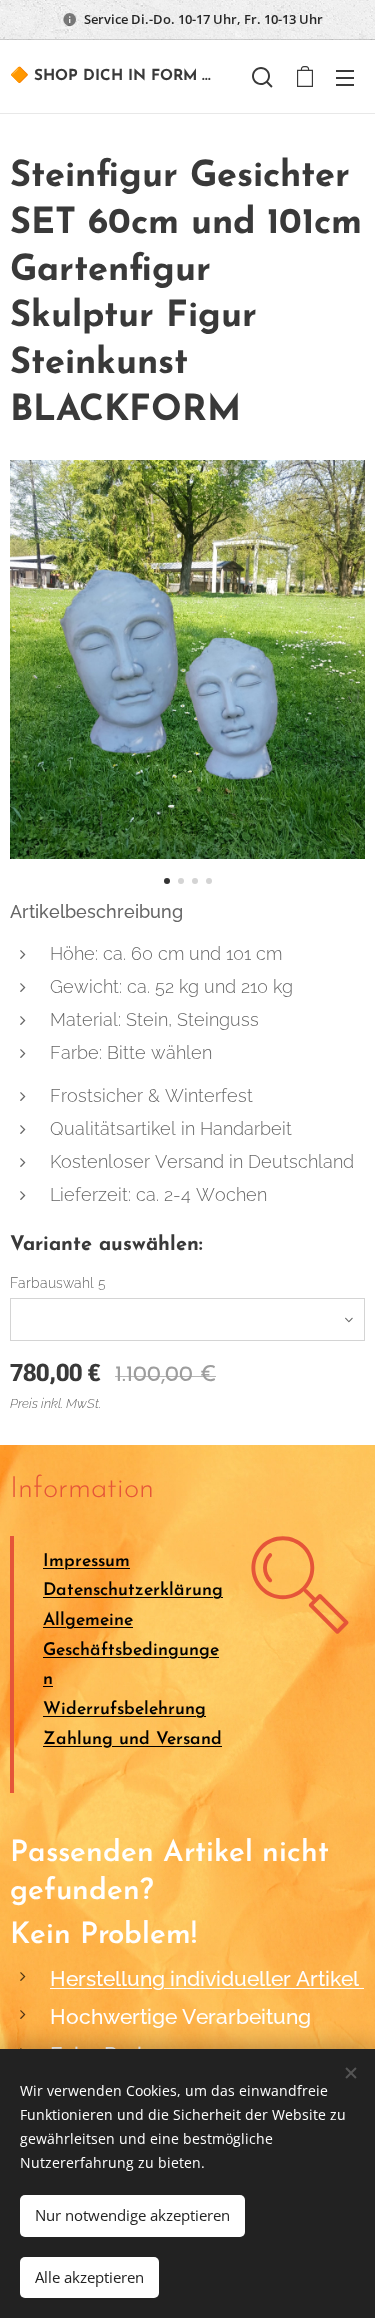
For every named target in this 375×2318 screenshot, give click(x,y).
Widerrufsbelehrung (124, 1709)
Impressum (86, 1561)
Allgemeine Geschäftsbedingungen (131, 1650)
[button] (262, 77)
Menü (345, 77)
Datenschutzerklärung (133, 1590)
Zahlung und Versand (132, 1739)
